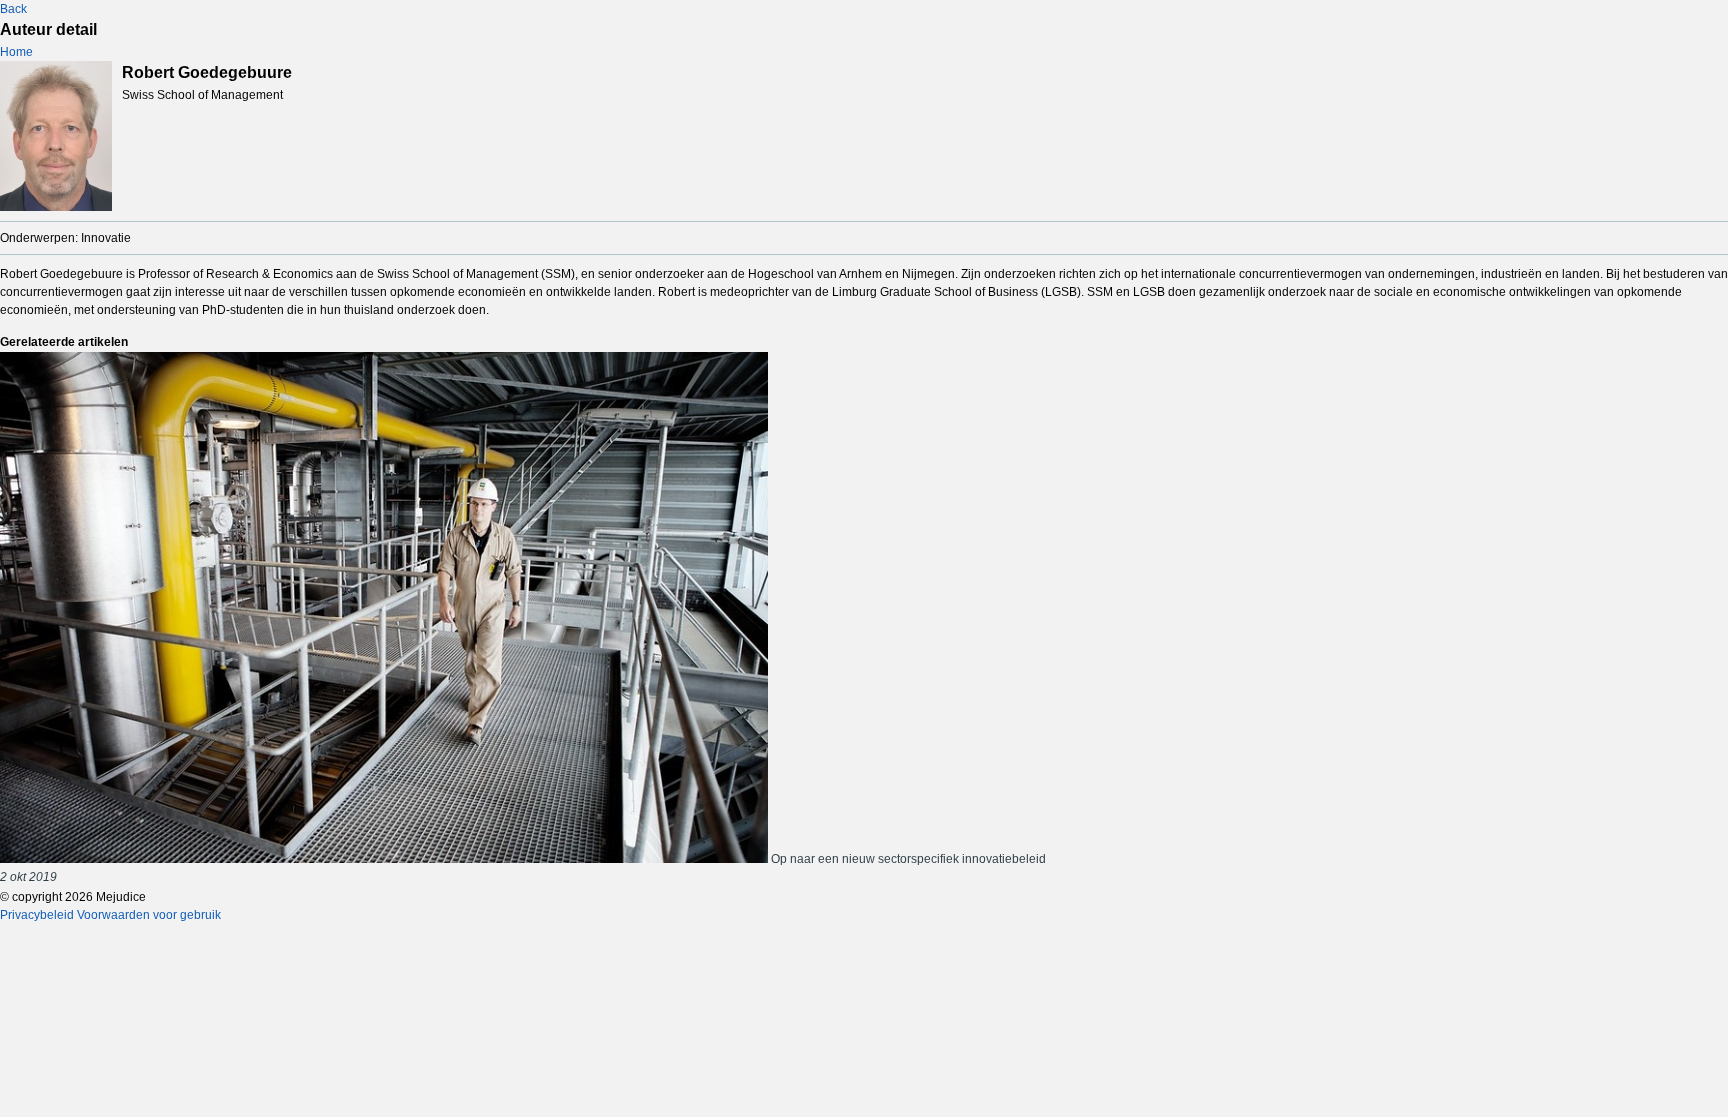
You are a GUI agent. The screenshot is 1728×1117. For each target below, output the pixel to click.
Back (13, 9)
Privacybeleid (37, 915)
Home (16, 52)
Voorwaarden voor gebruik (149, 915)
